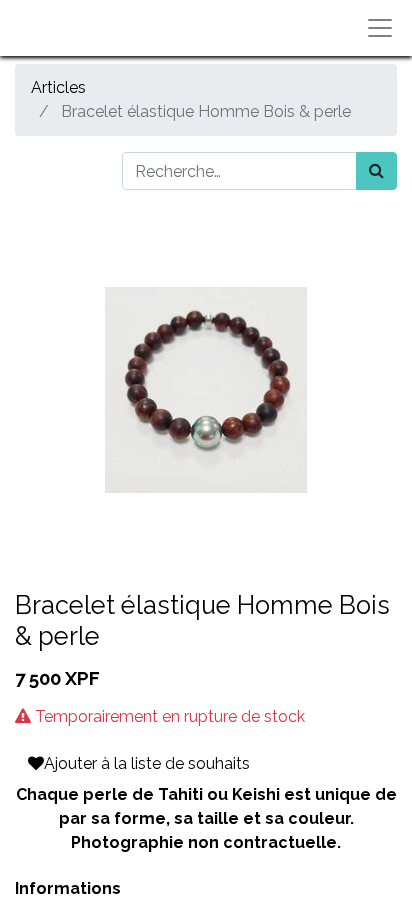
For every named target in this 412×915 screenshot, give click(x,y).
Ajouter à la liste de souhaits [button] (147, 763)
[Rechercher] (376, 171)
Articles (58, 87)
